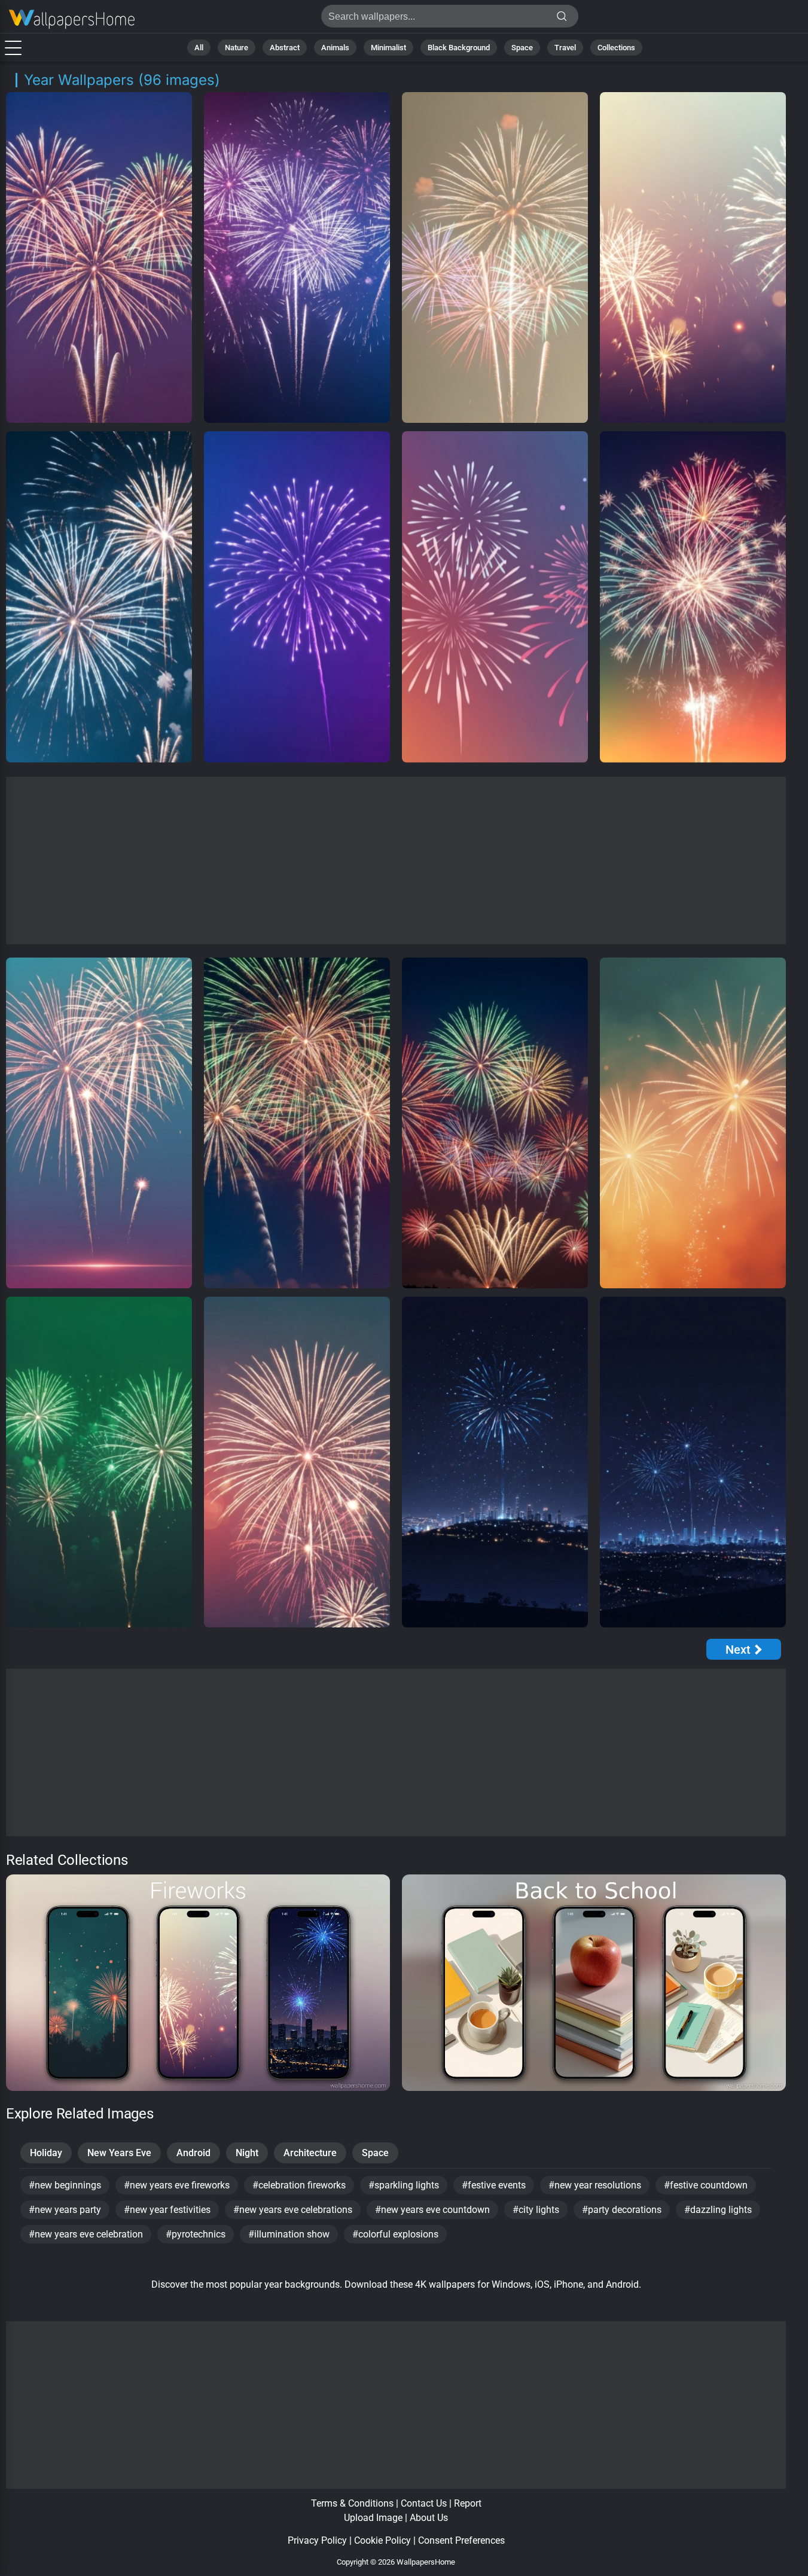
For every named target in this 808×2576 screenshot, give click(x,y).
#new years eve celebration (86, 2234)
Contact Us (424, 2503)
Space (522, 48)
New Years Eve (119, 2153)
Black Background (459, 48)
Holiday (46, 2153)
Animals (335, 48)
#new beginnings (65, 2185)
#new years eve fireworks (177, 2185)
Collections (616, 48)
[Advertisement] (396, 861)
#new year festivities (167, 2210)
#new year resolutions (595, 2185)
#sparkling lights (404, 2185)
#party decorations (622, 2210)
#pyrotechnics (196, 2234)
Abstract (285, 48)
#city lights (536, 2210)
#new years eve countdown (432, 2210)
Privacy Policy (317, 2540)
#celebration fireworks (299, 2185)
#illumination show (289, 2234)
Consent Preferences (461, 2540)
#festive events (494, 2185)
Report (468, 2503)
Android (193, 2153)
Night (247, 2153)
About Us (429, 2518)
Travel (565, 48)
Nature (237, 48)
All (199, 48)
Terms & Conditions (352, 2503)
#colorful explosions (395, 2234)
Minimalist (388, 48)
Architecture (310, 2153)
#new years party (65, 2210)
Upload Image (373, 2518)
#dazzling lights (718, 2210)
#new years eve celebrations (293, 2210)
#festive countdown (706, 2185)
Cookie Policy (382, 2540)
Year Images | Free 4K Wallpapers (72, 19)
